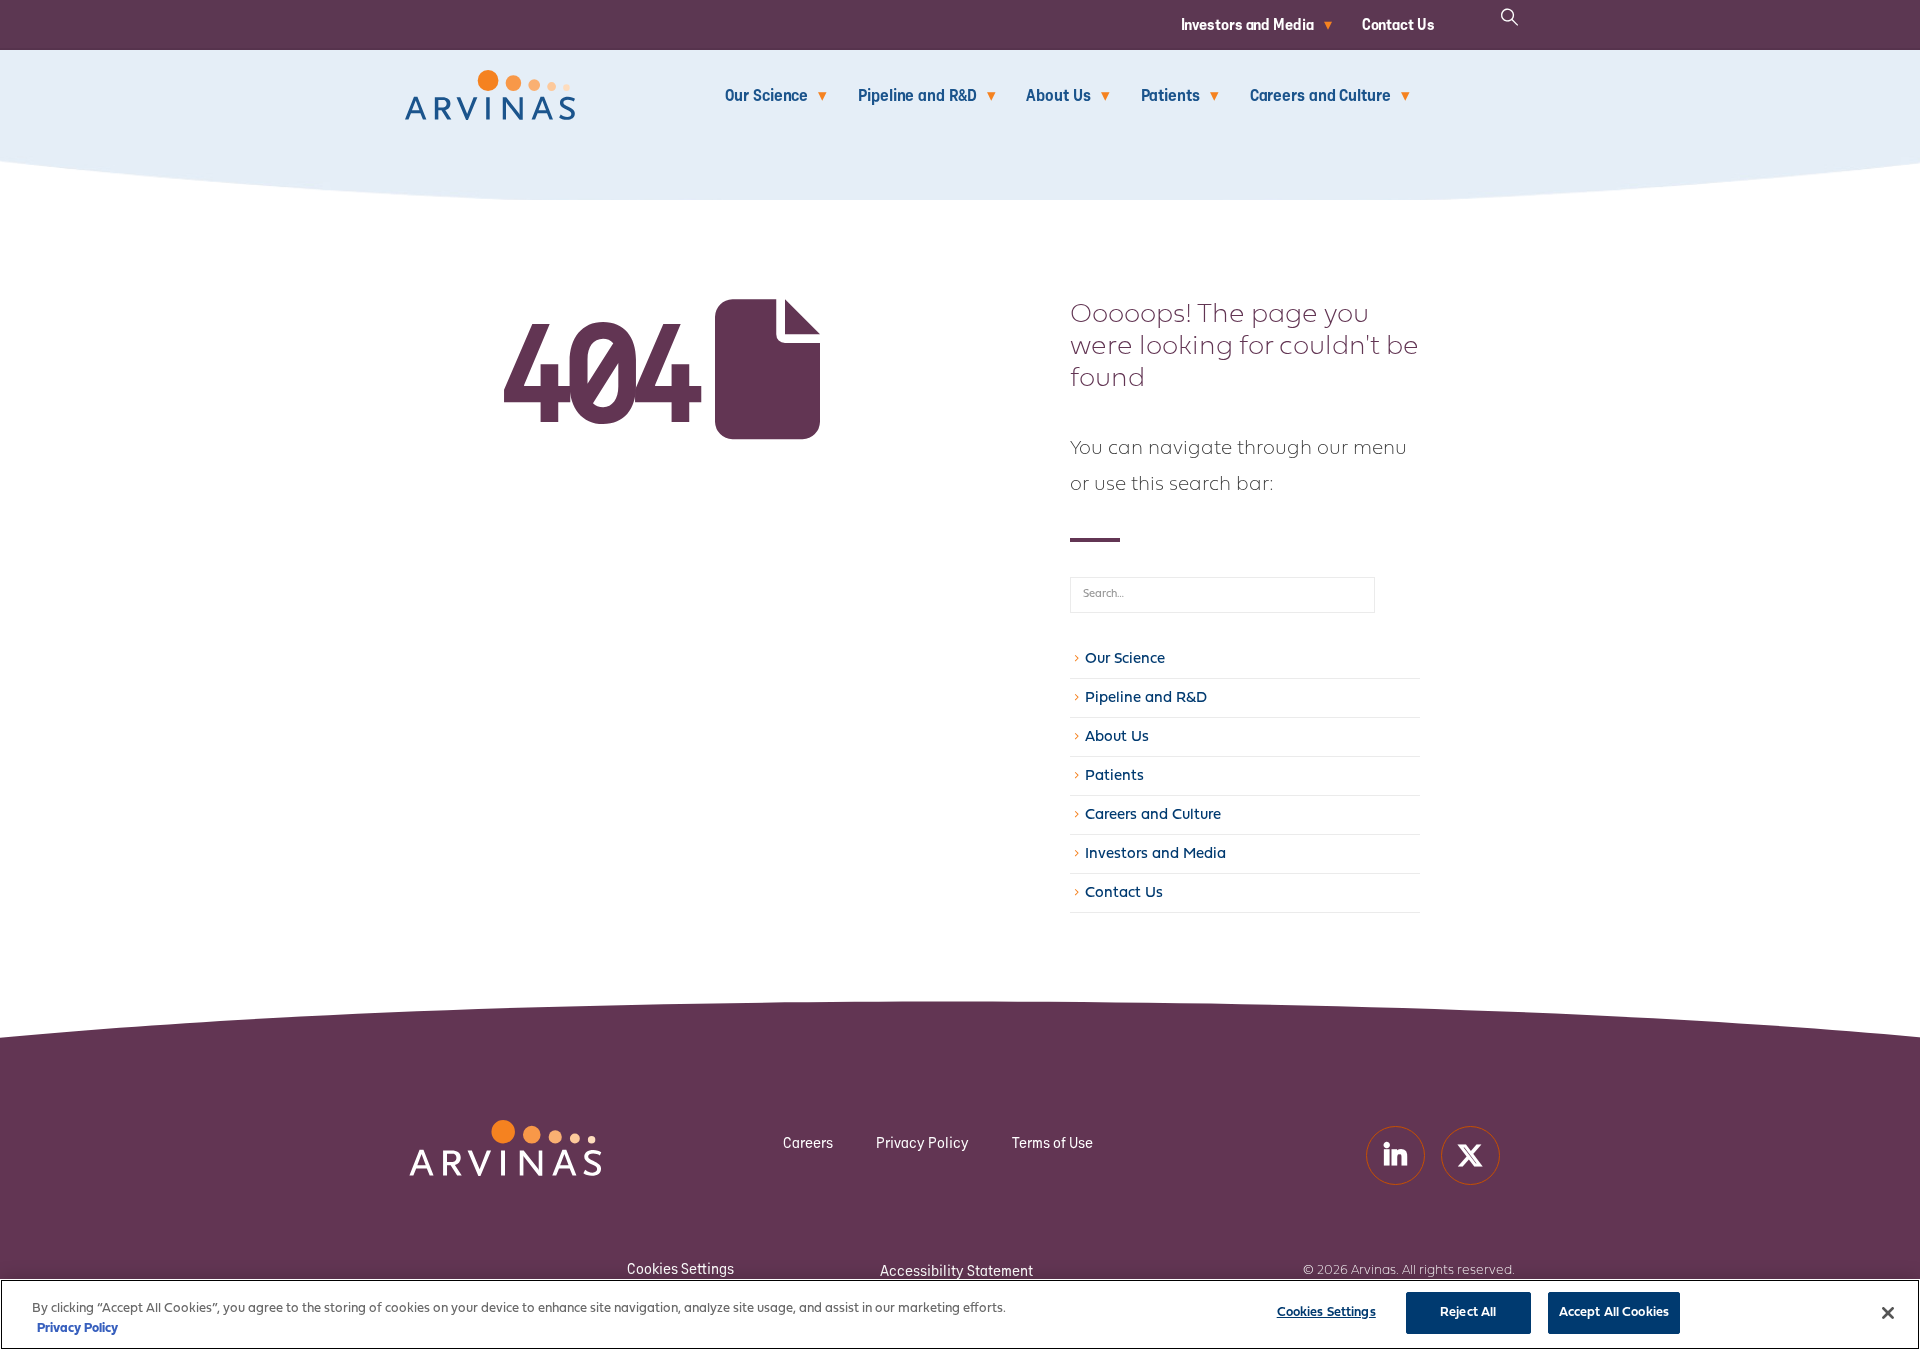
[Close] (1888, 1313)
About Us (1058, 94)
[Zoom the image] (490, 81)
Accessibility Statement (956, 1270)
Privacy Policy (922, 1142)
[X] (1470, 1155)
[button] (1510, 17)
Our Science (766, 94)
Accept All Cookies (1614, 1312)
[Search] (1397, 595)
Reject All (1468, 1312)
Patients (1170, 94)
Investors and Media (1247, 24)
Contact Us (1398, 24)
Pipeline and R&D (917, 94)
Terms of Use (1052, 1142)
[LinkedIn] (1395, 1155)
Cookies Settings (680, 1269)
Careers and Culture (1320, 94)
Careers (808, 1142)
